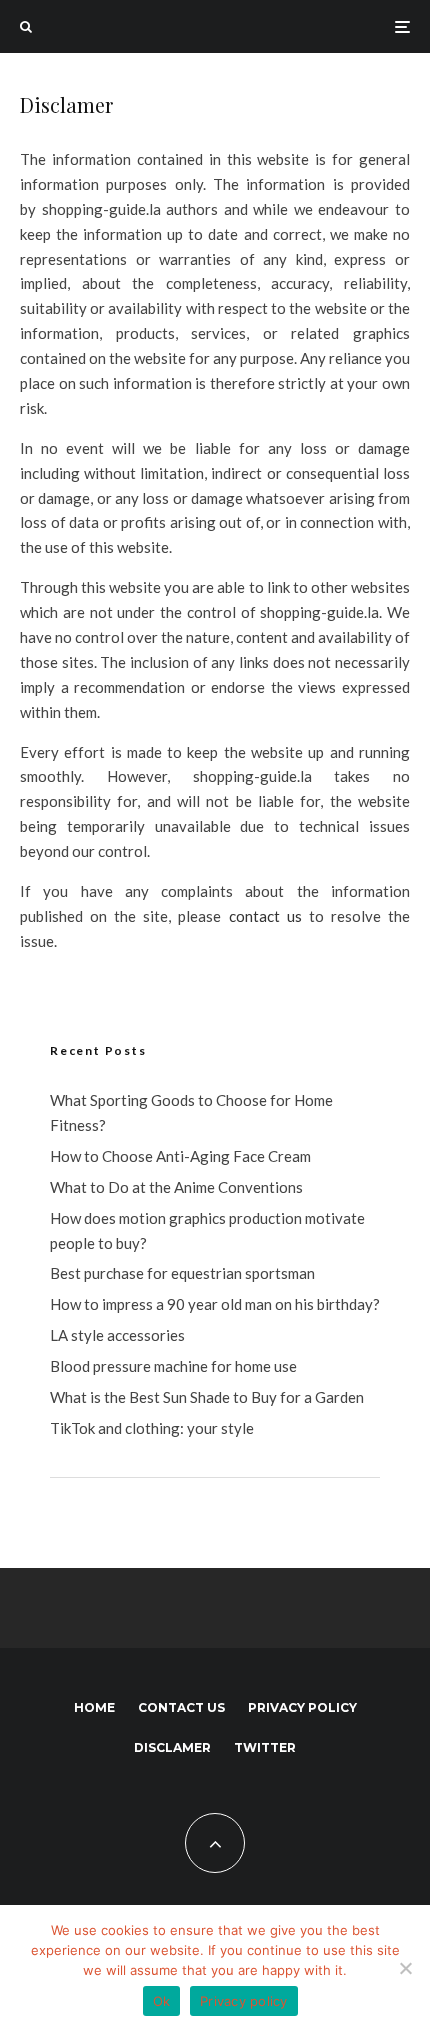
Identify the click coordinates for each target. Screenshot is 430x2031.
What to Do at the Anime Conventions (176, 1187)
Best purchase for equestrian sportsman (182, 1273)
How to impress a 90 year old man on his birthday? (215, 1304)
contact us (265, 916)
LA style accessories (117, 1335)
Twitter (265, 1747)
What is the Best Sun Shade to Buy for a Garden (207, 1397)
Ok (162, 2001)
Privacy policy (302, 1707)
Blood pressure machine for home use (173, 1366)
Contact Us (181, 1707)
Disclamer (172, 1747)
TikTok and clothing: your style (152, 1428)
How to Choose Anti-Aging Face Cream (180, 1156)
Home (94, 1707)
